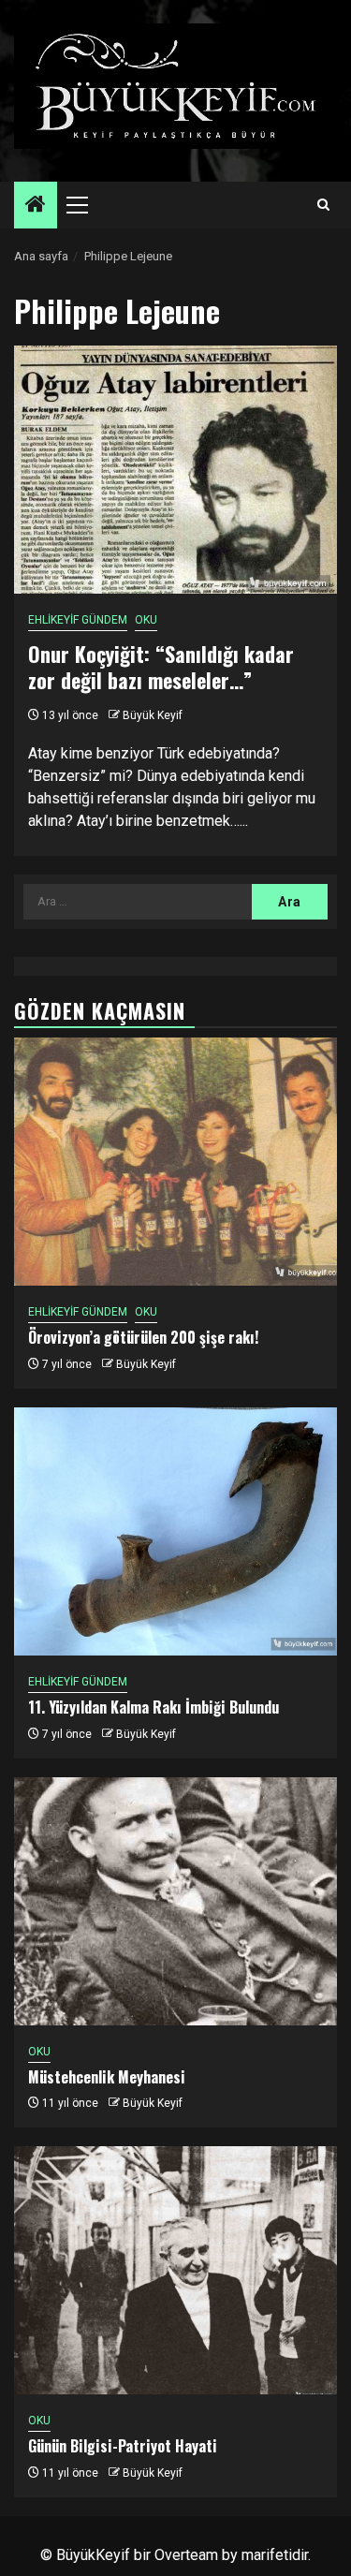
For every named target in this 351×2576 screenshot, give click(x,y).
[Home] (36, 206)
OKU (146, 620)
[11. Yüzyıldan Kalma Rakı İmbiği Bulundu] (175, 1531)
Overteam (186, 2555)
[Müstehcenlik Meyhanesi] (175, 1901)
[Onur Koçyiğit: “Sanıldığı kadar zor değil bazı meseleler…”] (175, 470)
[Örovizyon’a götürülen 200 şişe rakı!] (175, 1162)
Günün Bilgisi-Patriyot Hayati (123, 2446)
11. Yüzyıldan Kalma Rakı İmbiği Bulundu (154, 1707)
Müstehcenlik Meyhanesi (107, 2077)
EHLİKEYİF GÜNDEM (78, 620)
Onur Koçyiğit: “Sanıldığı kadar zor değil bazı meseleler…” (161, 667)
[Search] (323, 205)
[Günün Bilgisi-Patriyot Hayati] (175, 2270)
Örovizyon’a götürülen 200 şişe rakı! (143, 1337)
